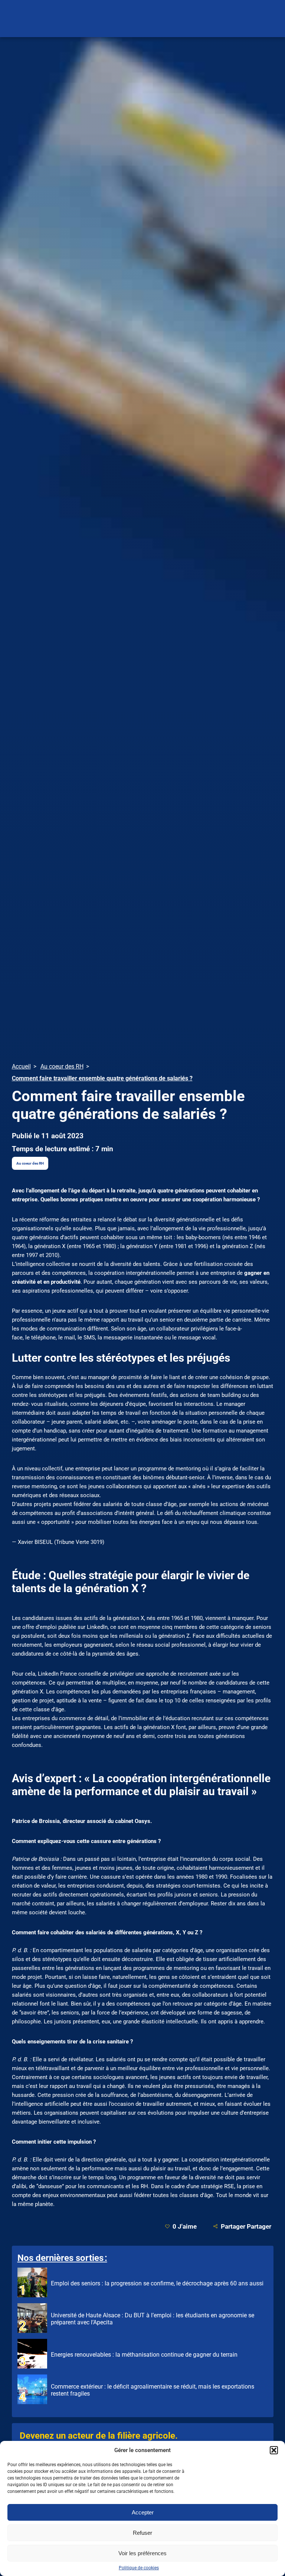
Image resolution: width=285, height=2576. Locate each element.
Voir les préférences (142, 2553)
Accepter (143, 2512)
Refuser (142, 2533)
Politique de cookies (139, 2568)
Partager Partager (246, 2226)
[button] (274, 2450)
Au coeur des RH (30, 1163)
